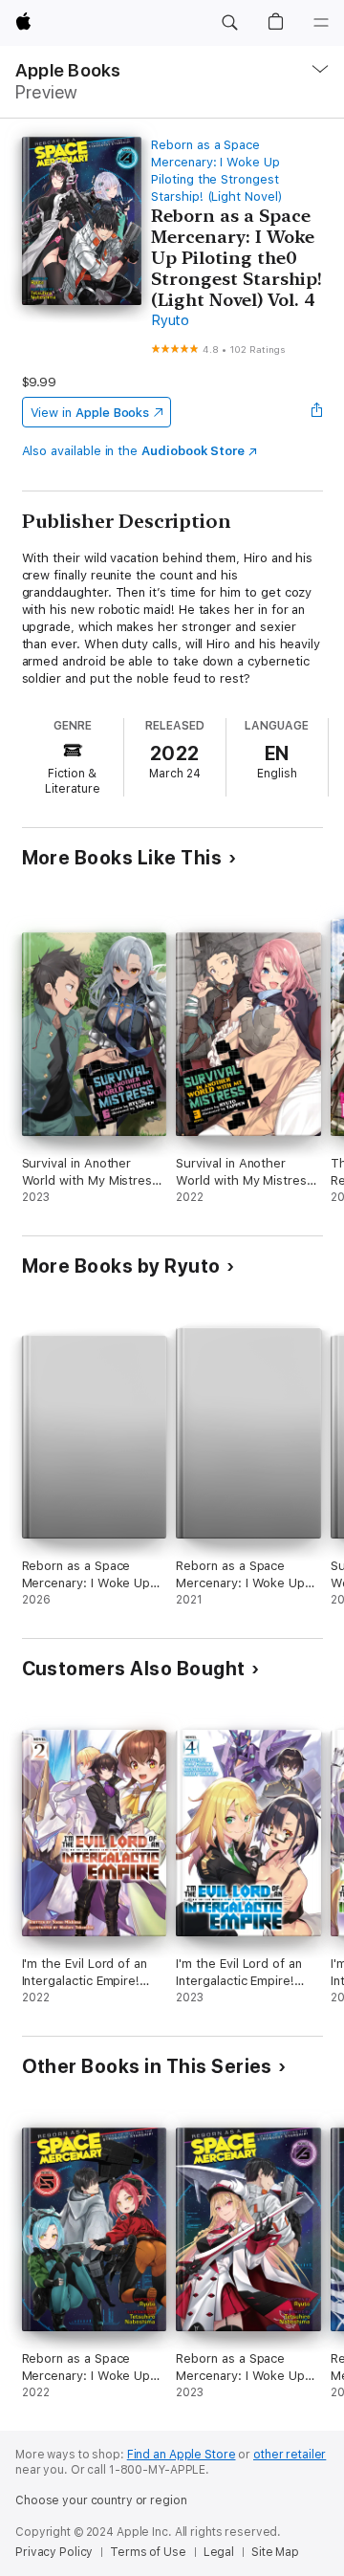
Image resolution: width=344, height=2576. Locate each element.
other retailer (290, 2455)
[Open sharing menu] (316, 412)
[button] (229, 23)
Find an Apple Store (182, 2455)
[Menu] (321, 23)
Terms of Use (148, 2552)
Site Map (275, 2552)
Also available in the (134, 451)
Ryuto (170, 320)
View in (90, 413)
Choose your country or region (101, 2500)
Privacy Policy (54, 2552)
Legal (219, 2552)
